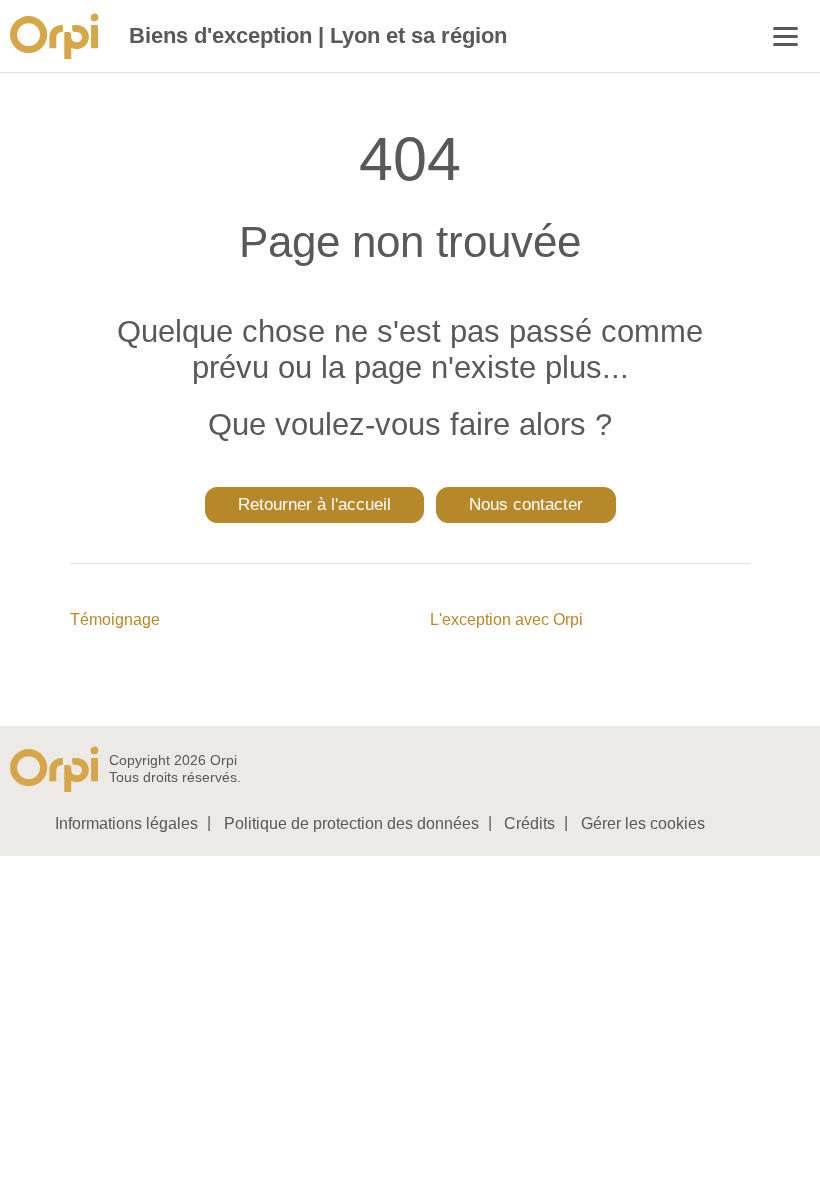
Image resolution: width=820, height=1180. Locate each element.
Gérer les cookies (643, 823)
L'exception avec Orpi (506, 619)
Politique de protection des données (351, 823)
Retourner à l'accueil (314, 504)
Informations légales (126, 823)
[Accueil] (59, 36)
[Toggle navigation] (785, 38)
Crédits (529, 823)
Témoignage (115, 619)
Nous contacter (526, 504)
